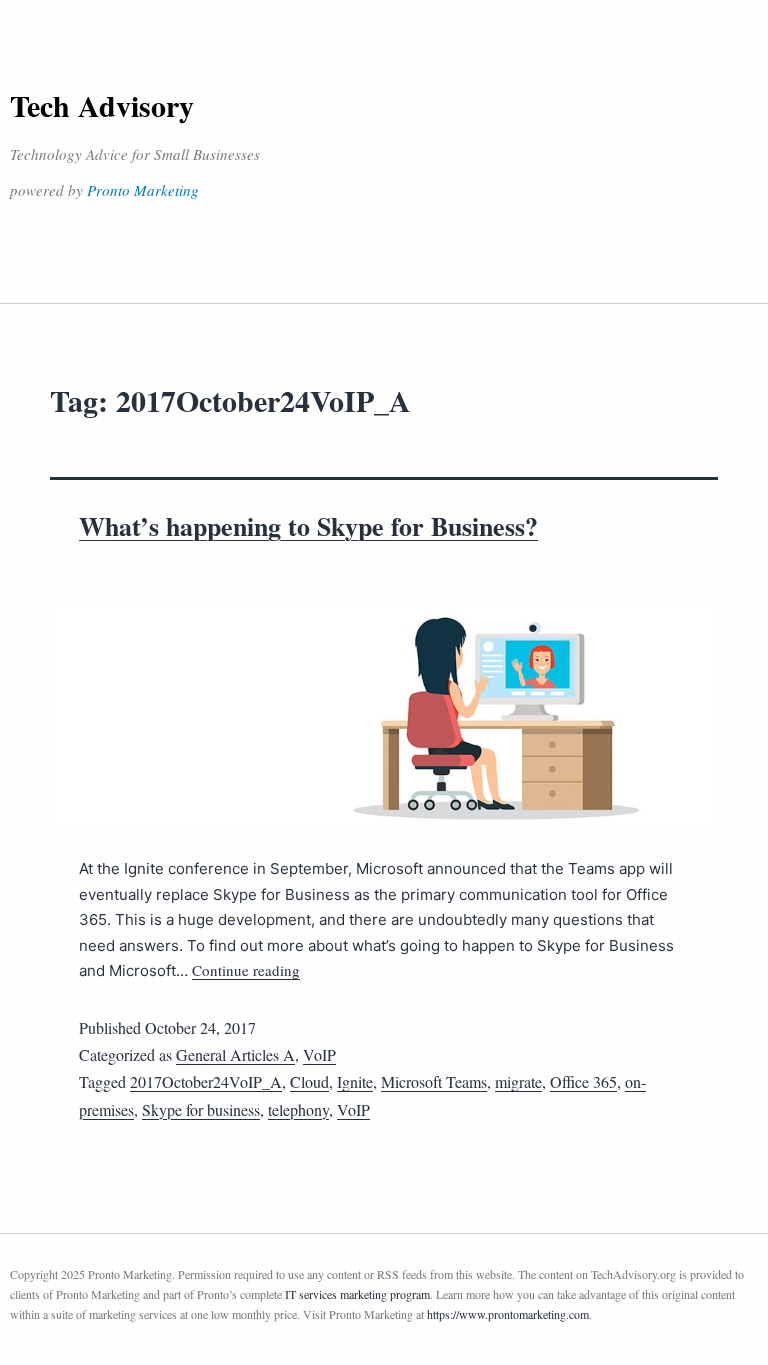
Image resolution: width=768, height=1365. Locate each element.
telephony (298, 1109)
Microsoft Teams (434, 1081)
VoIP (319, 1054)
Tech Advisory (102, 105)
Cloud (309, 1081)
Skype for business (201, 1109)
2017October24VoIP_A (206, 1081)
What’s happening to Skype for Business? (308, 526)
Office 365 (583, 1081)
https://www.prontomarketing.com (508, 1314)
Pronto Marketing (143, 190)
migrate (518, 1081)
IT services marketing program (357, 1294)
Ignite (355, 1081)
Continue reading (246, 970)
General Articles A (235, 1054)
